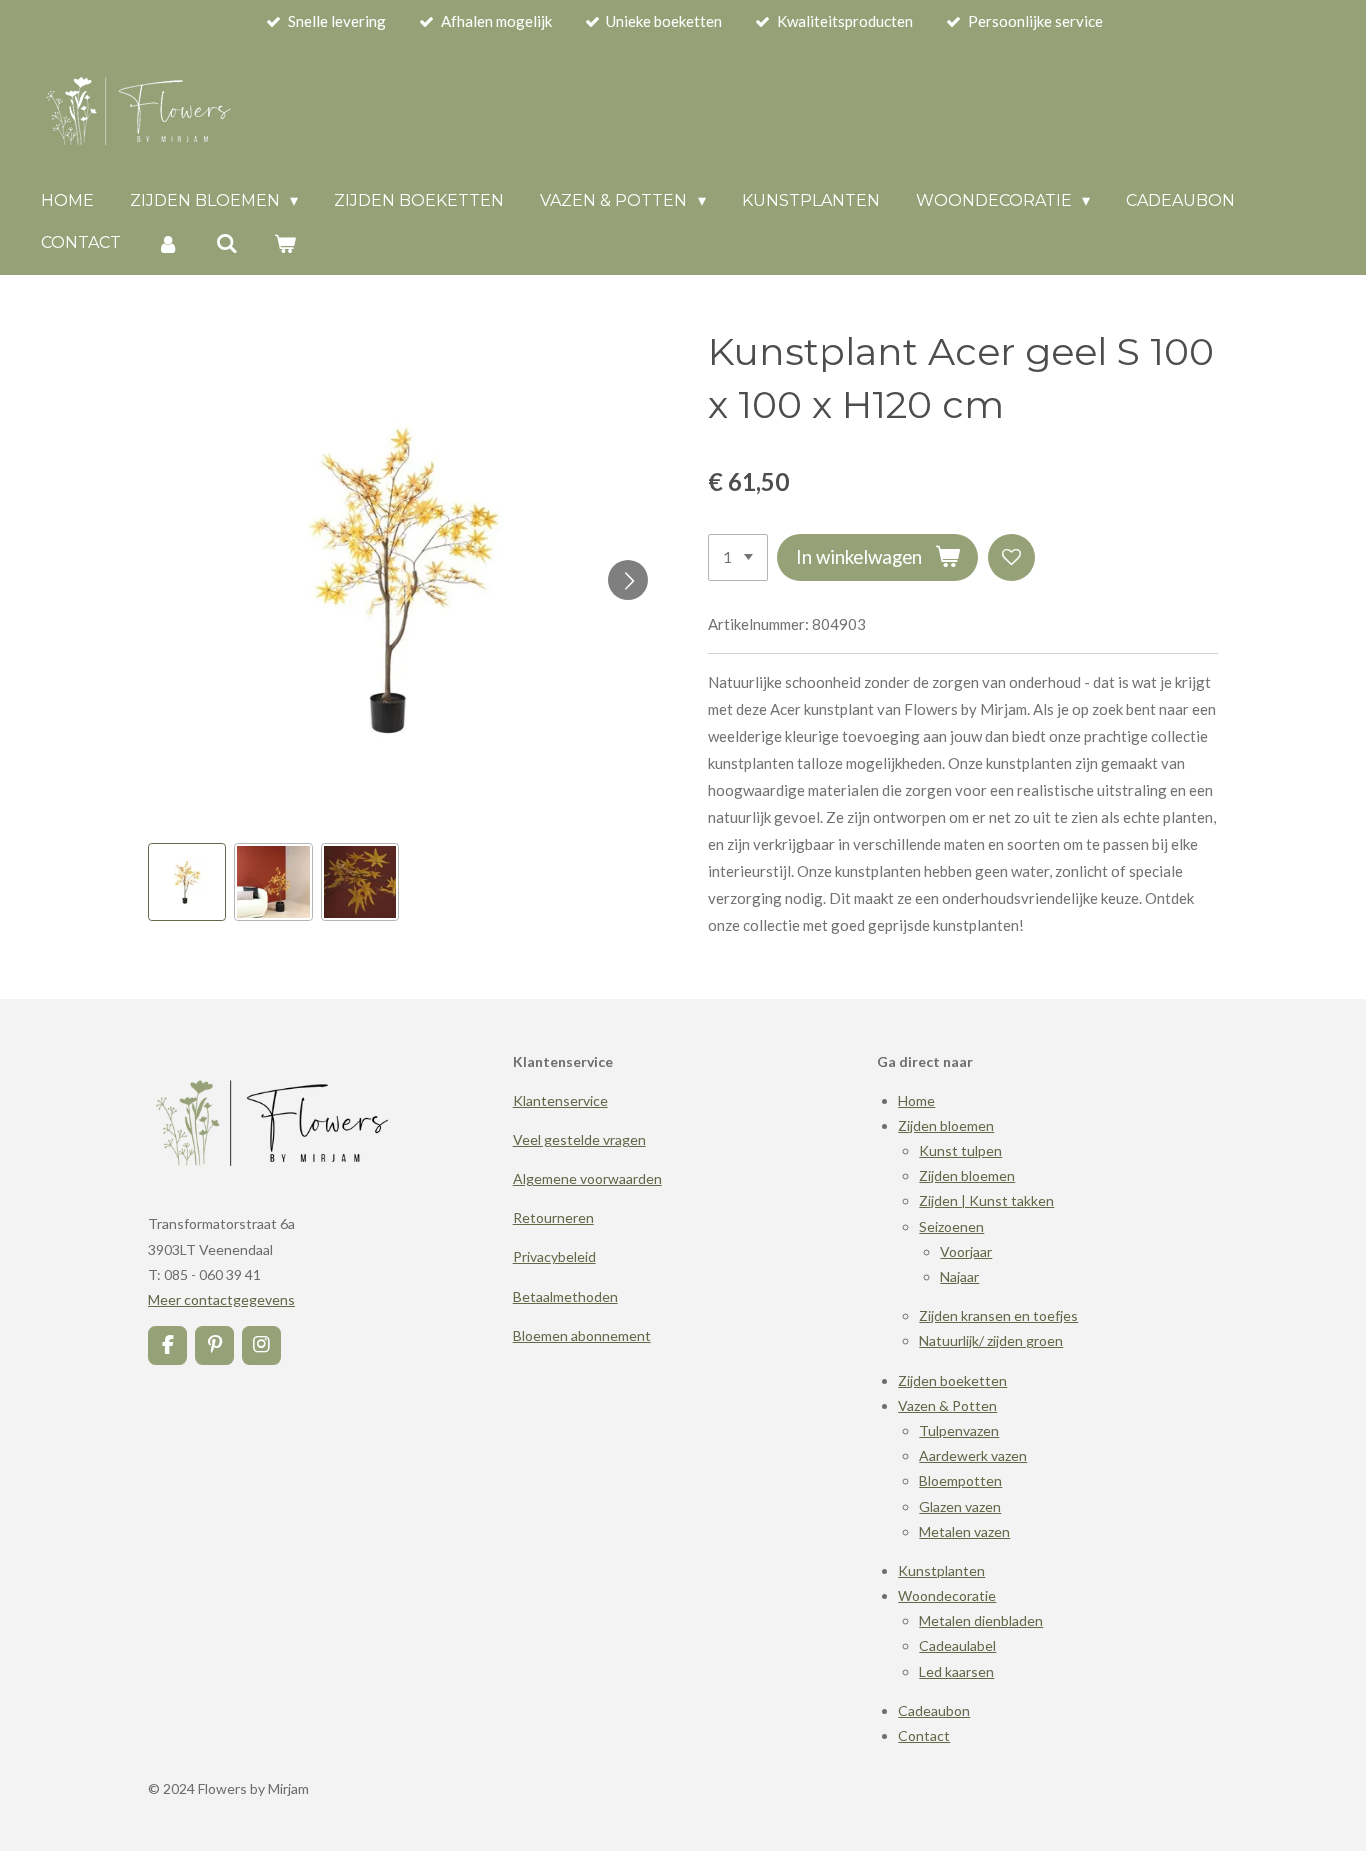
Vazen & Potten (947, 1405)
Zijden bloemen (946, 1125)
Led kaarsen (956, 1671)
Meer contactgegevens (221, 1299)
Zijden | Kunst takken (986, 1200)
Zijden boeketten (952, 1380)
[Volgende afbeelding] (628, 580)
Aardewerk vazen (973, 1455)
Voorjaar (966, 1251)
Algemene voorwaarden (587, 1178)
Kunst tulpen (960, 1150)
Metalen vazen (964, 1531)
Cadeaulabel (957, 1645)
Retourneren (553, 1217)
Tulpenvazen (959, 1430)
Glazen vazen (960, 1506)
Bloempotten (960, 1480)
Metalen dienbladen (981, 1620)
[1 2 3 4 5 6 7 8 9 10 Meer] (738, 557)
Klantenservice (560, 1100)
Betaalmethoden (565, 1296)
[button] (187, 882)
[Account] (168, 243)
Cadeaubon (934, 1710)
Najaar (959, 1276)
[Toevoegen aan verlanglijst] (1011, 557)
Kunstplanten (941, 1570)
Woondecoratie (947, 1595)
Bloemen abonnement (582, 1335)
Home (916, 1100)
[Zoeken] (226, 243)
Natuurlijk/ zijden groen (991, 1340)
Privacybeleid (554, 1256)
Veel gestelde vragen (579, 1139)
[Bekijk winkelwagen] (285, 243)
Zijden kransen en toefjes (998, 1315)
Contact (924, 1735)
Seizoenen (951, 1226)
